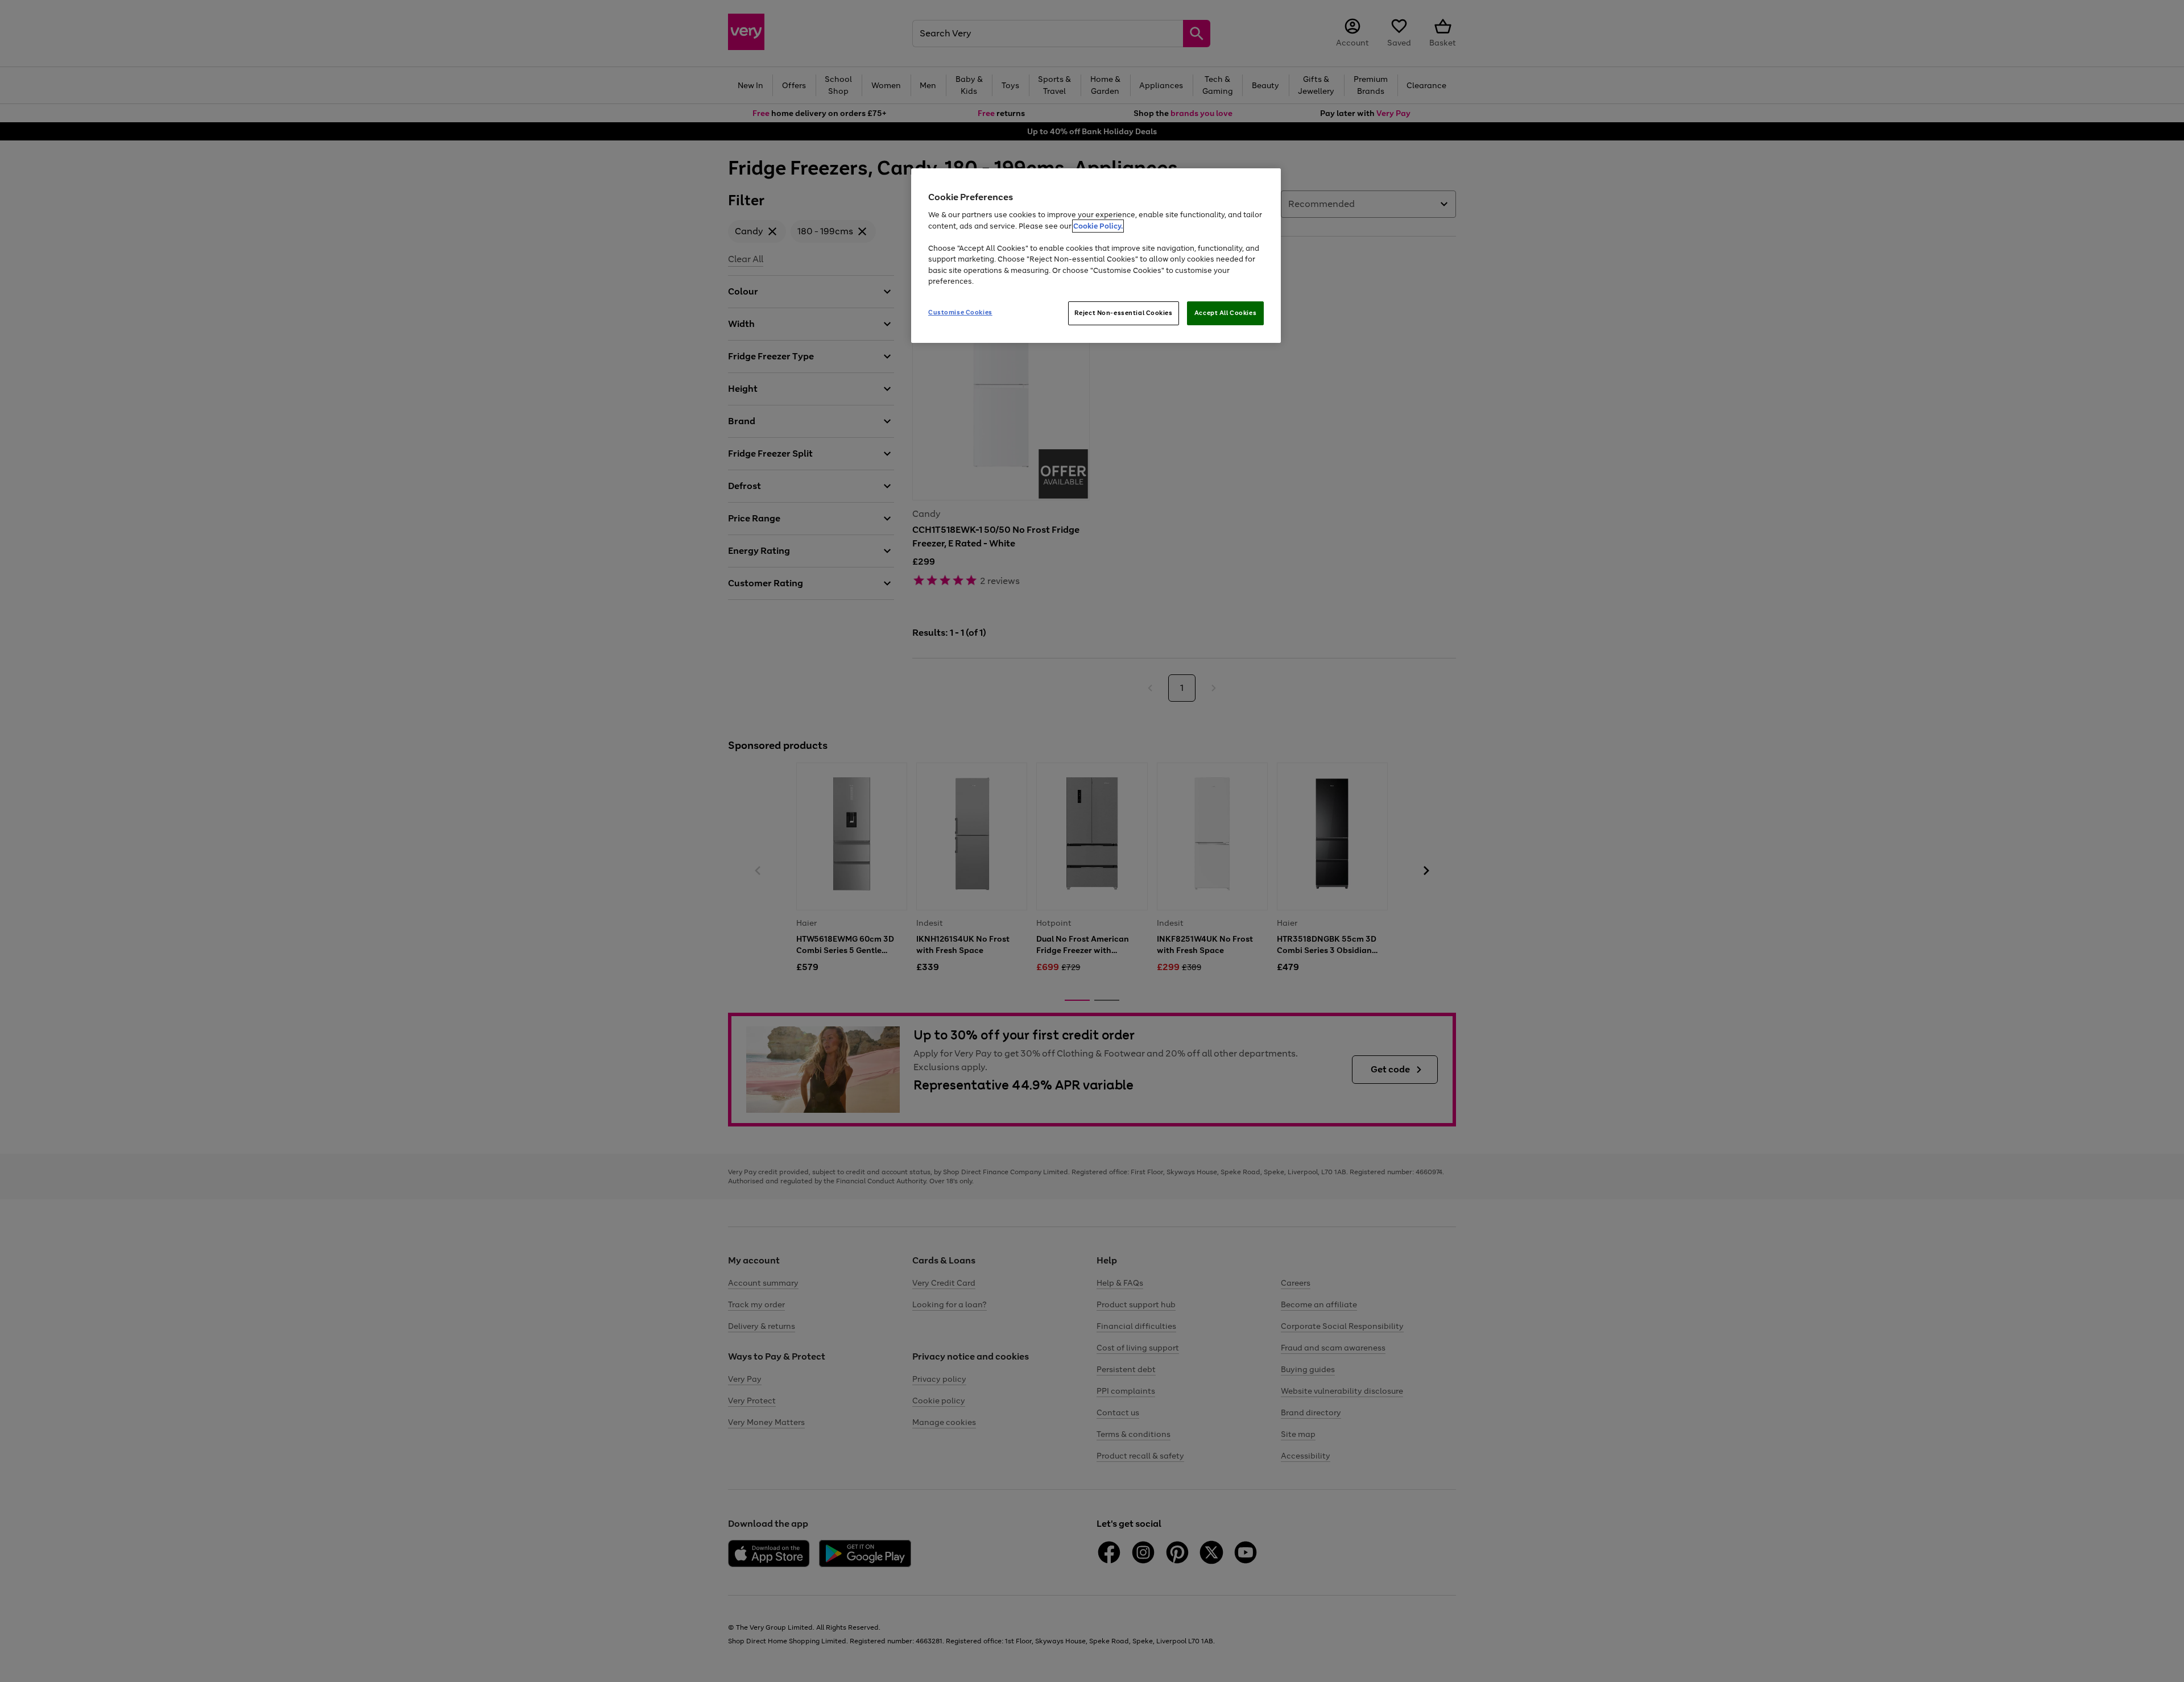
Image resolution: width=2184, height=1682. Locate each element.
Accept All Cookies (1225, 313)
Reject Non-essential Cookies (1124, 313)
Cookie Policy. (1098, 226)
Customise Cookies (960, 312)
